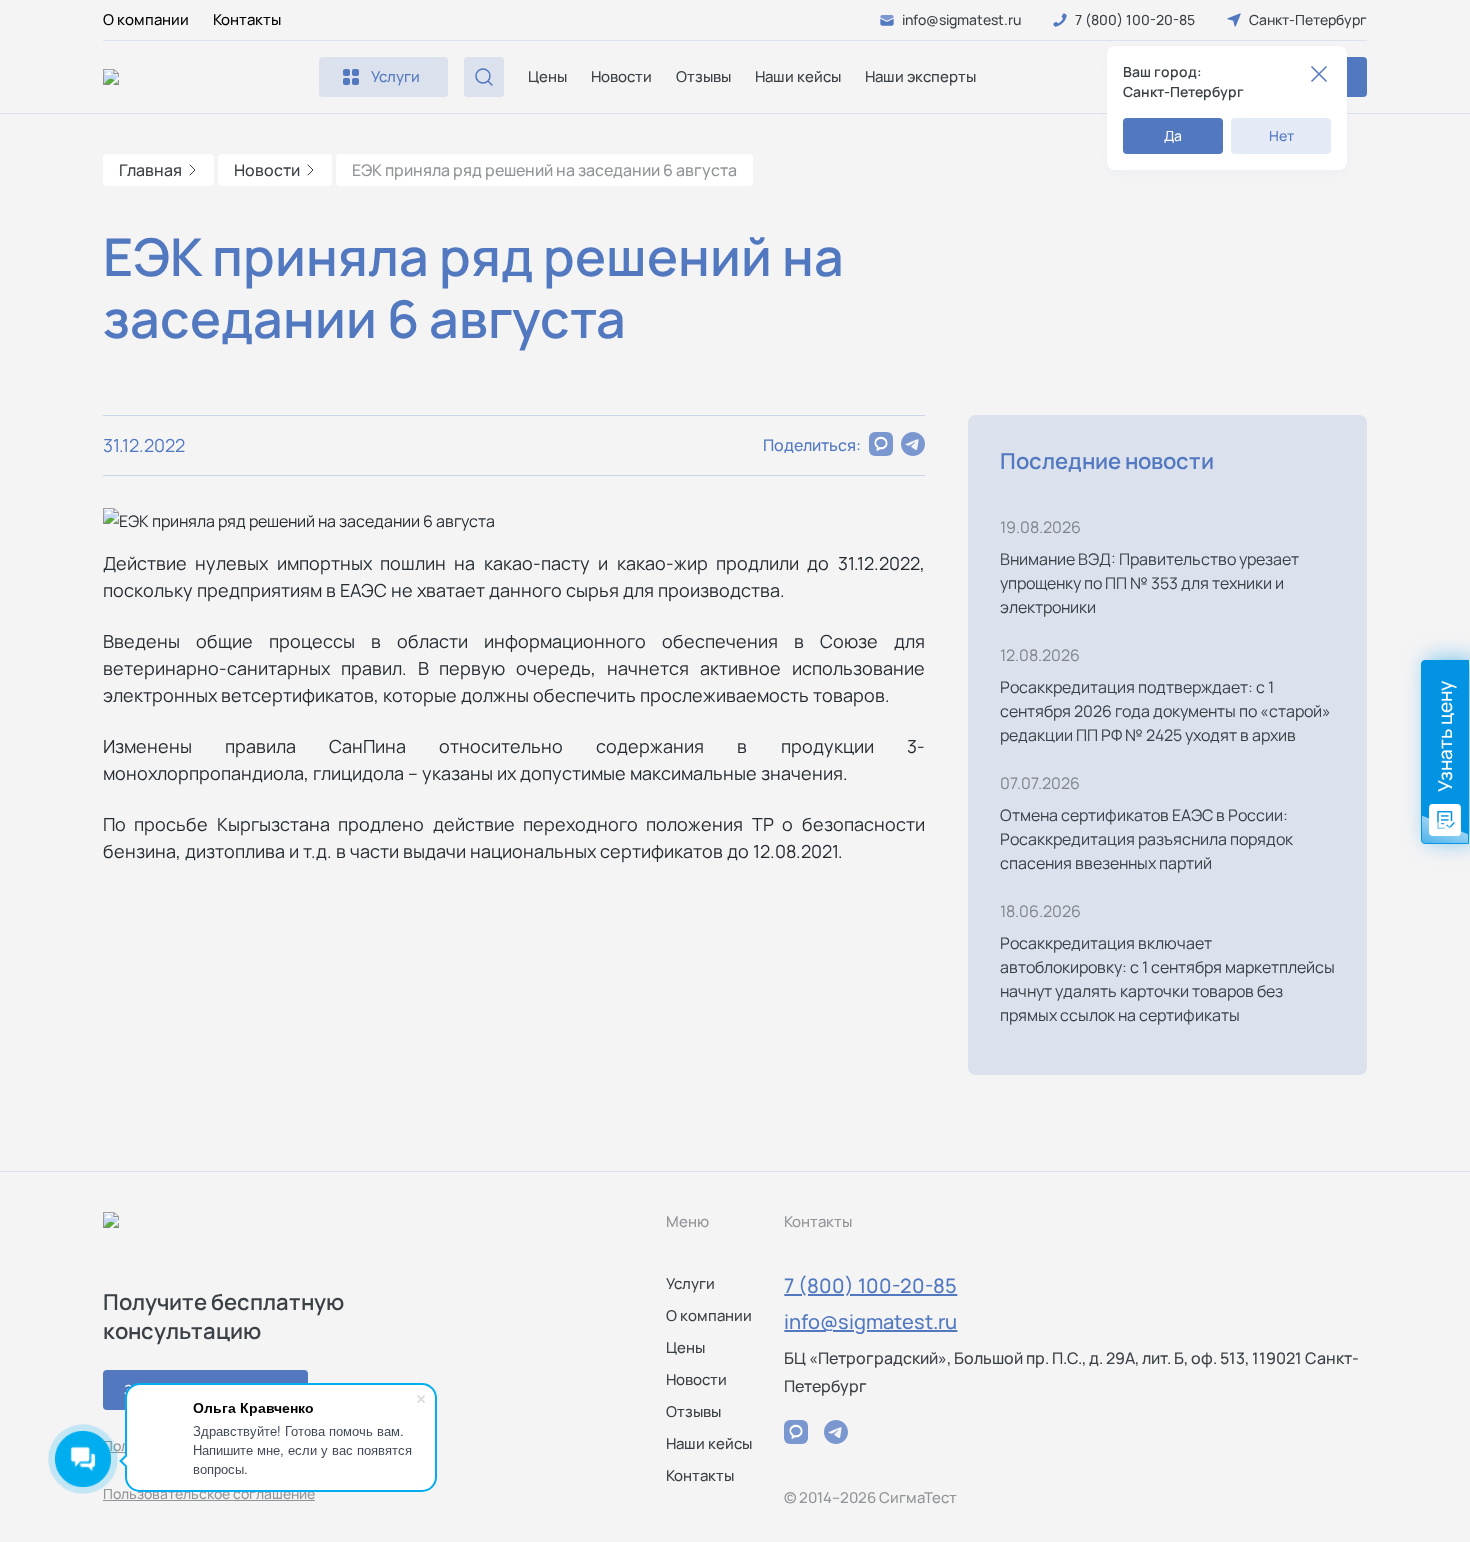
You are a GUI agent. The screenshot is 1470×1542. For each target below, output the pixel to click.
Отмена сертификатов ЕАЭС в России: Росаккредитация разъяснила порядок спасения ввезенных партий (1146, 839)
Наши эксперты (920, 76)
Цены (547, 76)
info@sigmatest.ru (870, 1321)
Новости (621, 76)
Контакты (247, 19)
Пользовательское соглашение (209, 1493)
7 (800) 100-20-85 (870, 1285)
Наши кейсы (798, 76)
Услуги (690, 1283)
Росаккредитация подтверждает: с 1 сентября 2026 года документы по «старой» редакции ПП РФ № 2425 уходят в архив (1165, 711)
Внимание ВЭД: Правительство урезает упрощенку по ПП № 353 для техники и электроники (1149, 583)
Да (1173, 135)
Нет (1281, 135)
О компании (146, 19)
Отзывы (703, 76)
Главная (150, 170)
